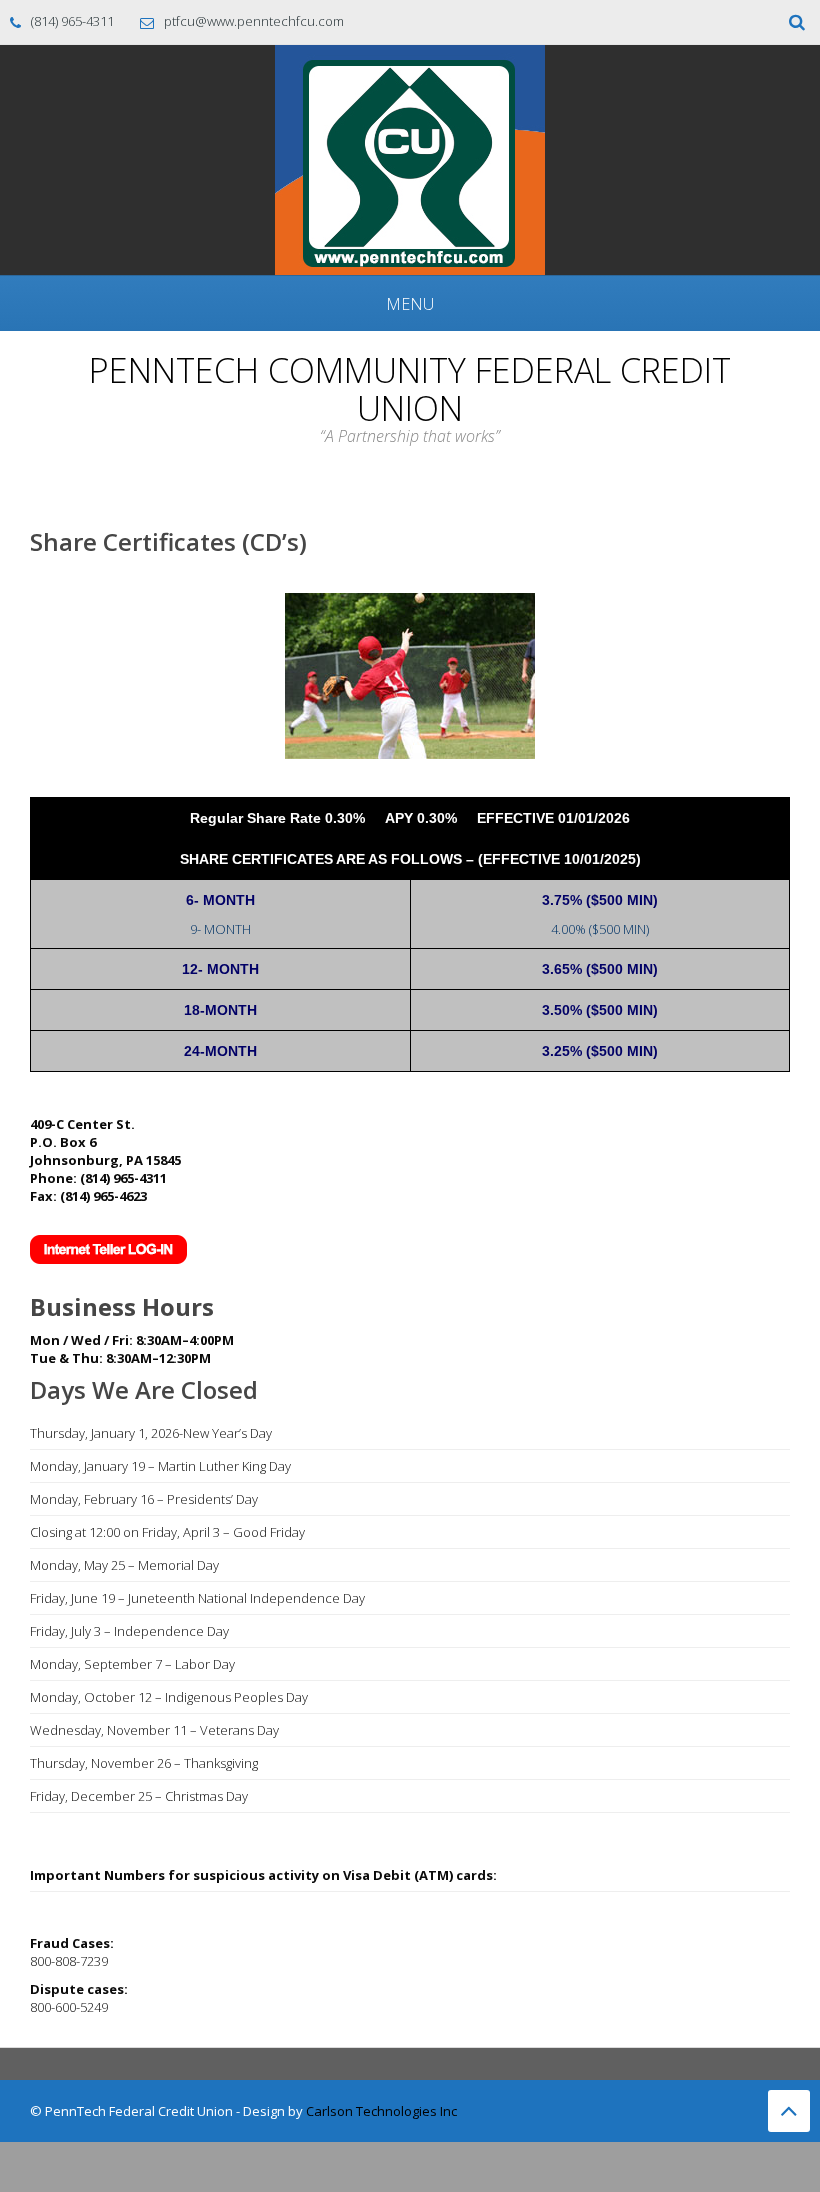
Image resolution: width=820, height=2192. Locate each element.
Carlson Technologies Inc (381, 2111)
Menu (410, 304)
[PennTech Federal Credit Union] (410, 158)
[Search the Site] (797, 23)
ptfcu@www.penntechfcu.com (254, 21)
